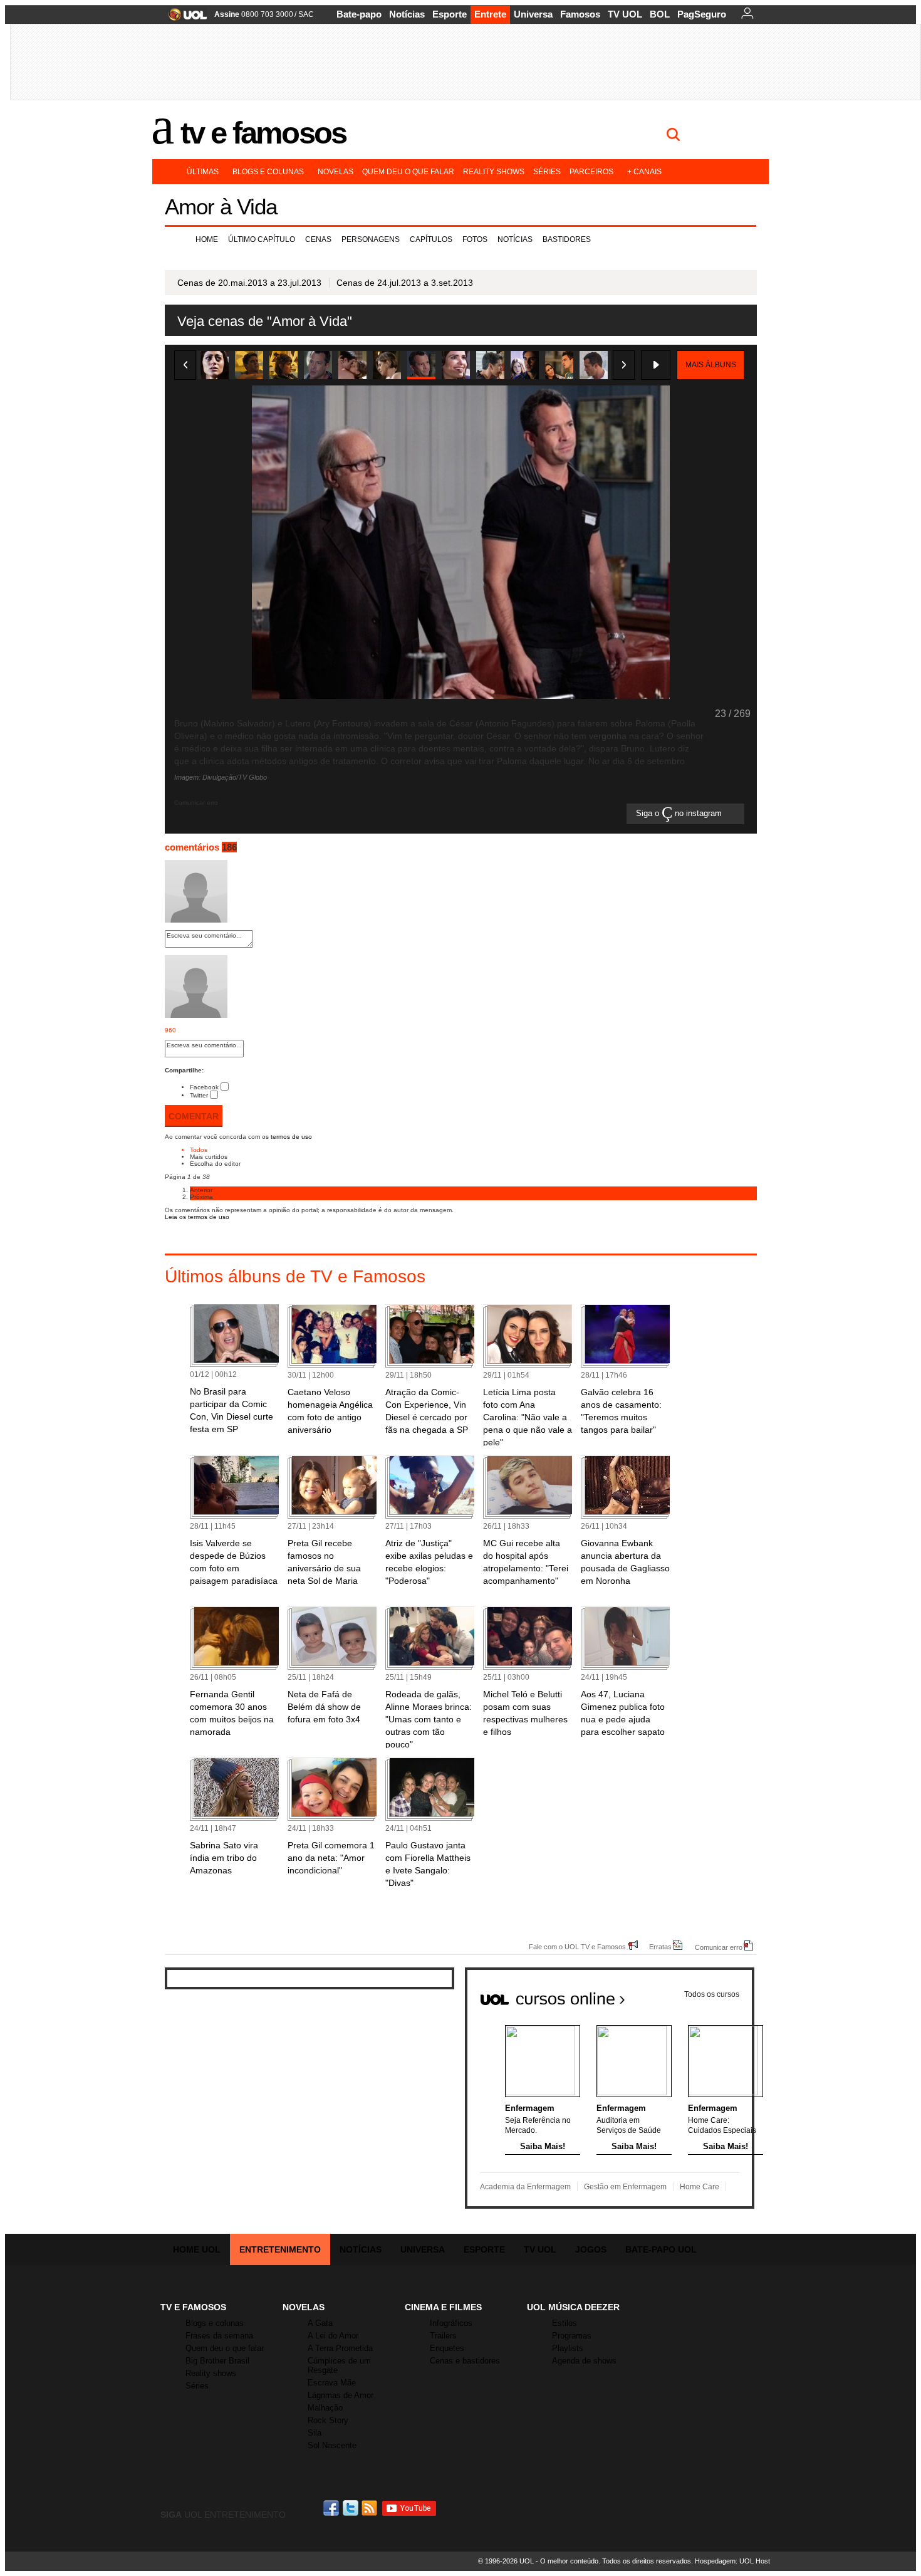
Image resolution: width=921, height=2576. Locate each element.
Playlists (568, 2348)
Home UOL (197, 2249)
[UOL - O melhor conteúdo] (184, 18)
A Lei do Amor (333, 2336)
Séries (547, 172)
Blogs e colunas (268, 172)
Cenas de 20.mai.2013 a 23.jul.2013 (249, 283)
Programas (572, 2336)
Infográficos (451, 2323)
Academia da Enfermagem (525, 2187)
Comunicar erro (719, 1947)
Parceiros (591, 172)
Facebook (204, 1087)
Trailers (443, 2336)
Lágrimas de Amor (341, 2395)
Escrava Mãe (332, 2383)
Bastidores (567, 239)
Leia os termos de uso (197, 1217)
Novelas (336, 172)
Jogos (591, 2249)
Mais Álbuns (711, 365)
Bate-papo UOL (661, 2249)
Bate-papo (359, 14)
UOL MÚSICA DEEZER (573, 2307)
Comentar (194, 1116)
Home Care (700, 2187)
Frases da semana (219, 2336)
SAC (306, 14)
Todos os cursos (712, 1994)
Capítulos (431, 239)
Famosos (580, 14)
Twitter (199, 1095)
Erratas (660, 1946)
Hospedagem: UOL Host (732, 2561)
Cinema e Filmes (443, 2307)
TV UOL (625, 14)
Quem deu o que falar (408, 172)
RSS (370, 2508)
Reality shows (494, 172)
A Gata (320, 2323)
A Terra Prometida (340, 2348)
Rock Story (328, 2420)
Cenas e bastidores (465, 2361)
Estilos (565, 2323)
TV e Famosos (263, 133)
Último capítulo (262, 239)
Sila (315, 2433)
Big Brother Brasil (217, 2361)
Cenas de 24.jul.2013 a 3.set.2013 (405, 283)
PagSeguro (702, 14)
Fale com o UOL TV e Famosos (577, 1946)
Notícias (407, 14)
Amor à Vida (221, 207)
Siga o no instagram (680, 814)
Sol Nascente (332, 2445)
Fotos (475, 239)
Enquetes (447, 2348)
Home (207, 239)
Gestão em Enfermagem (625, 2187)
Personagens (371, 239)
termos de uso (291, 1137)
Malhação (325, 2408)
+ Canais (644, 172)
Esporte (450, 14)
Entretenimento (280, 2249)
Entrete (490, 14)
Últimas (203, 172)
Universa (533, 14)
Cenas (318, 239)
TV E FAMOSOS (193, 2307)
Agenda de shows (584, 2361)
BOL (660, 14)
